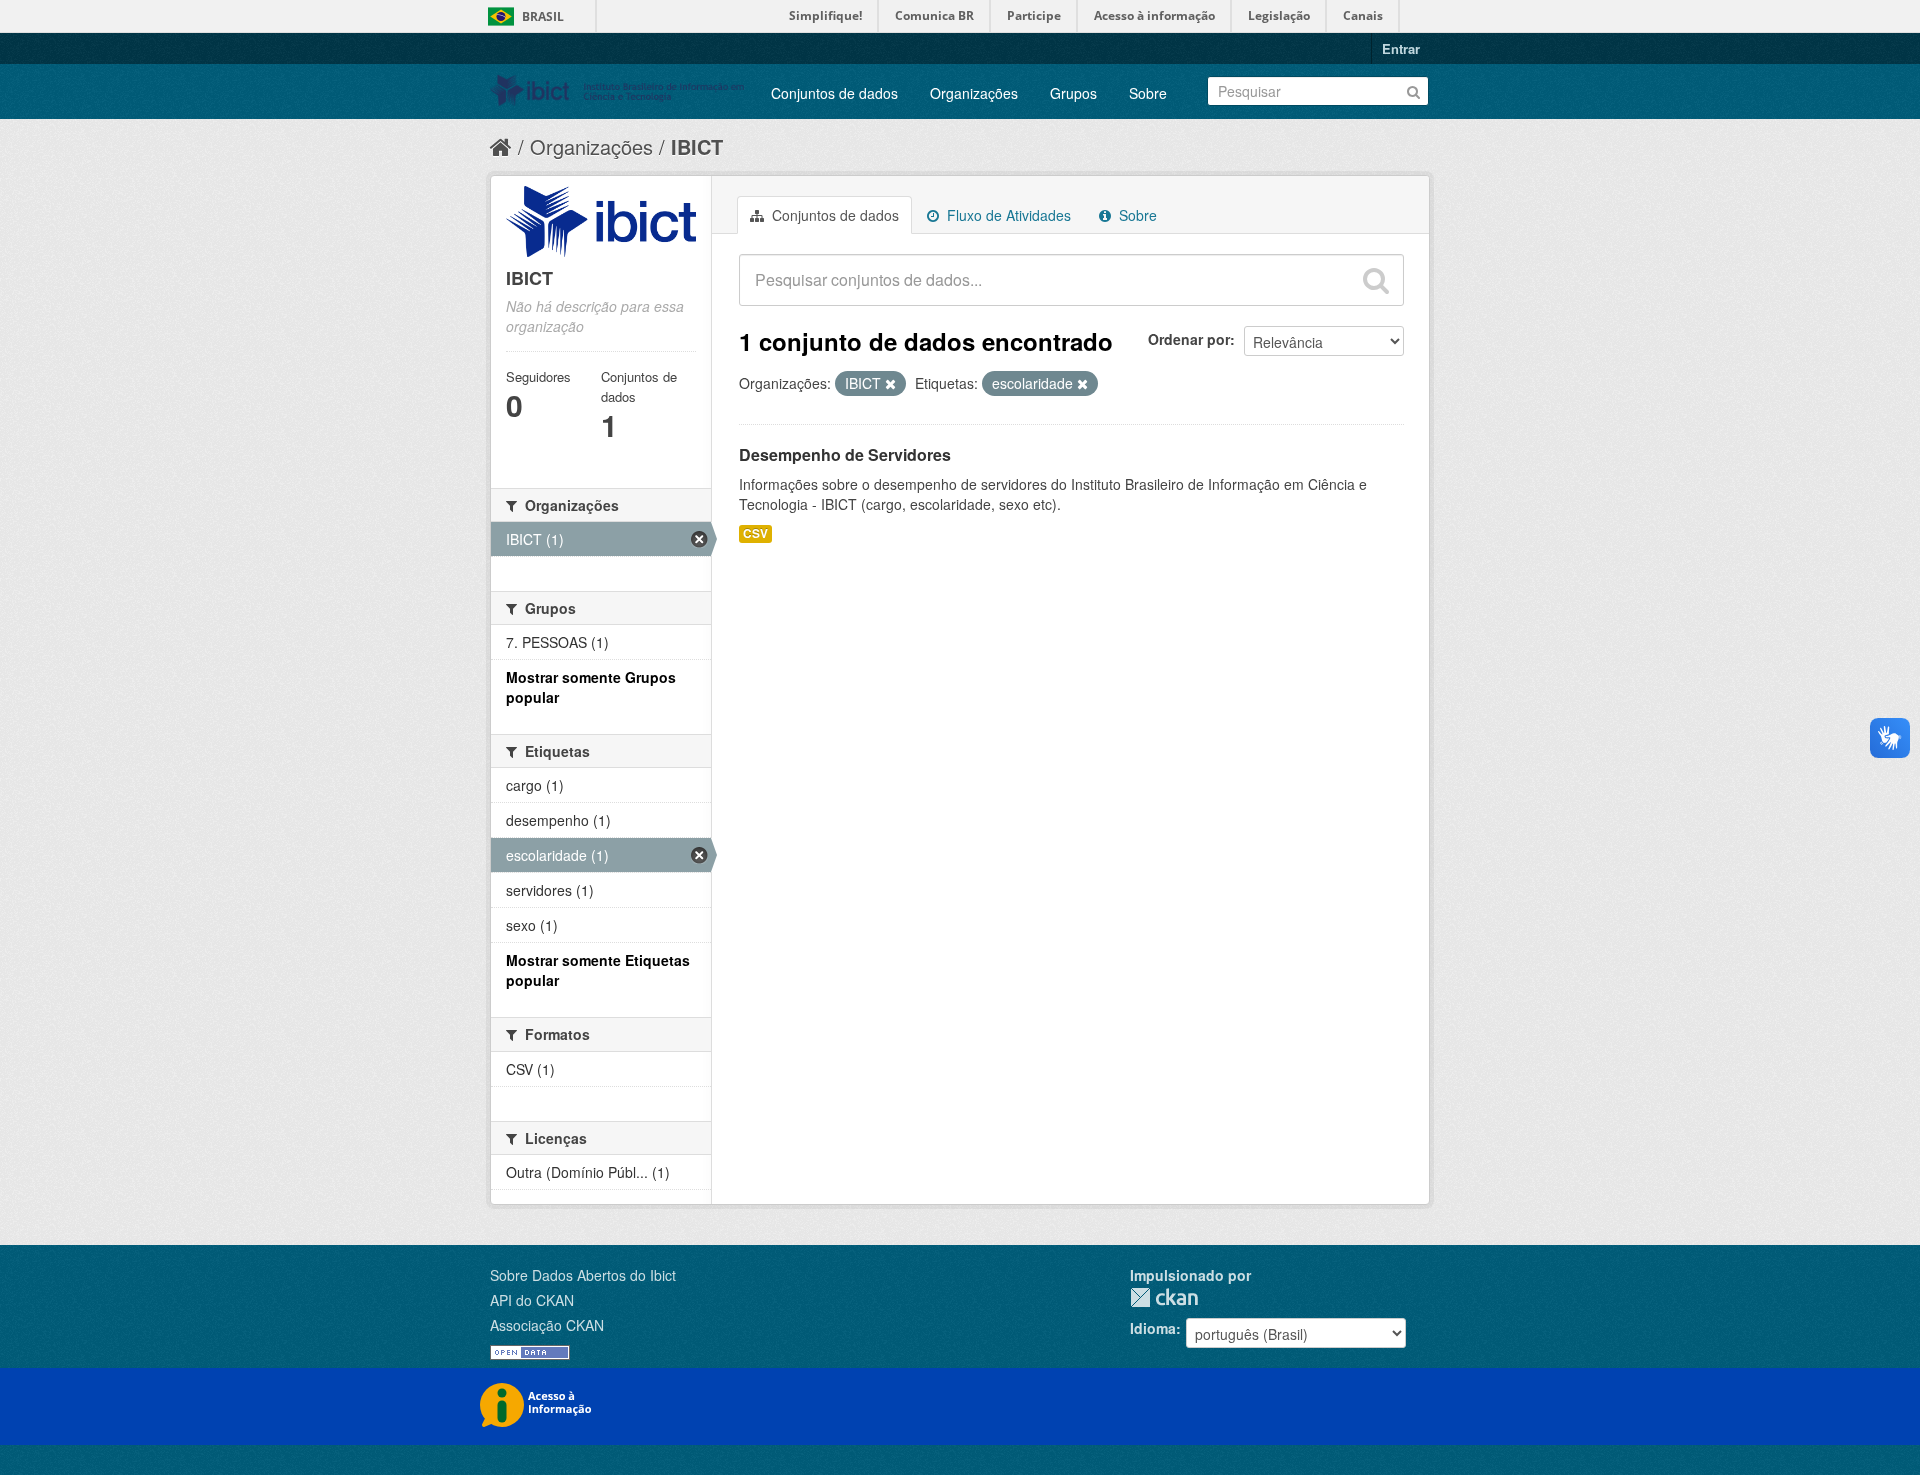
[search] (1376, 280)
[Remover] (890, 384)
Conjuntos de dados (834, 93)
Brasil (543, 16)
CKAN (1164, 1297)
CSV (755, 533)
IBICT (697, 146)
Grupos (1073, 93)
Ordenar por (1189, 339)
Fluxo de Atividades (1007, 215)
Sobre (1148, 93)
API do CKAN (532, 1300)
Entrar (1401, 48)
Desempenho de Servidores (845, 454)
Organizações (974, 93)
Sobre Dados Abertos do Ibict (583, 1275)
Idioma (1153, 1328)
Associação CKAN (547, 1325)
